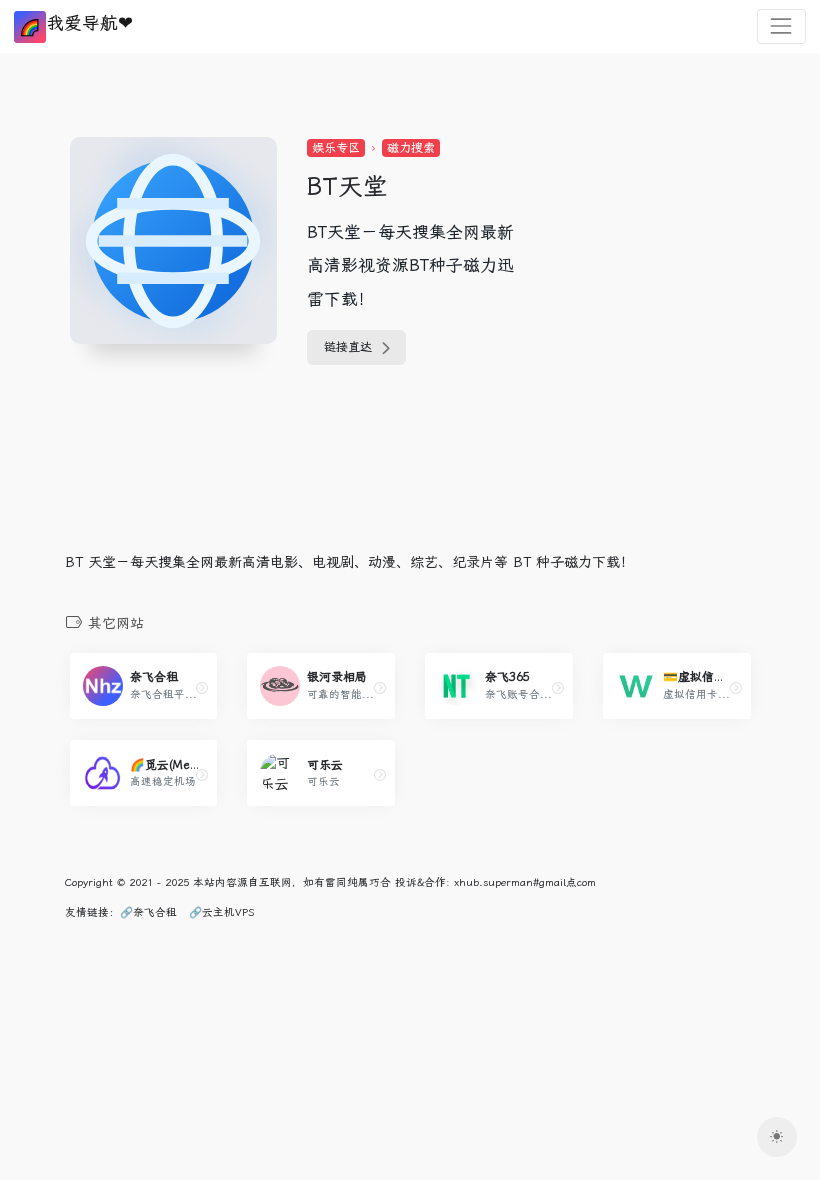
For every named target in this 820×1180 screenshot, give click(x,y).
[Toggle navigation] (781, 26)
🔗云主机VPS (221, 912)
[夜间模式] (777, 1137)
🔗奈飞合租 (148, 912)
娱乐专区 (336, 148)
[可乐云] (380, 775)
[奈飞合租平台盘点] (202, 688)
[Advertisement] (669, 262)
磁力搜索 (411, 148)
